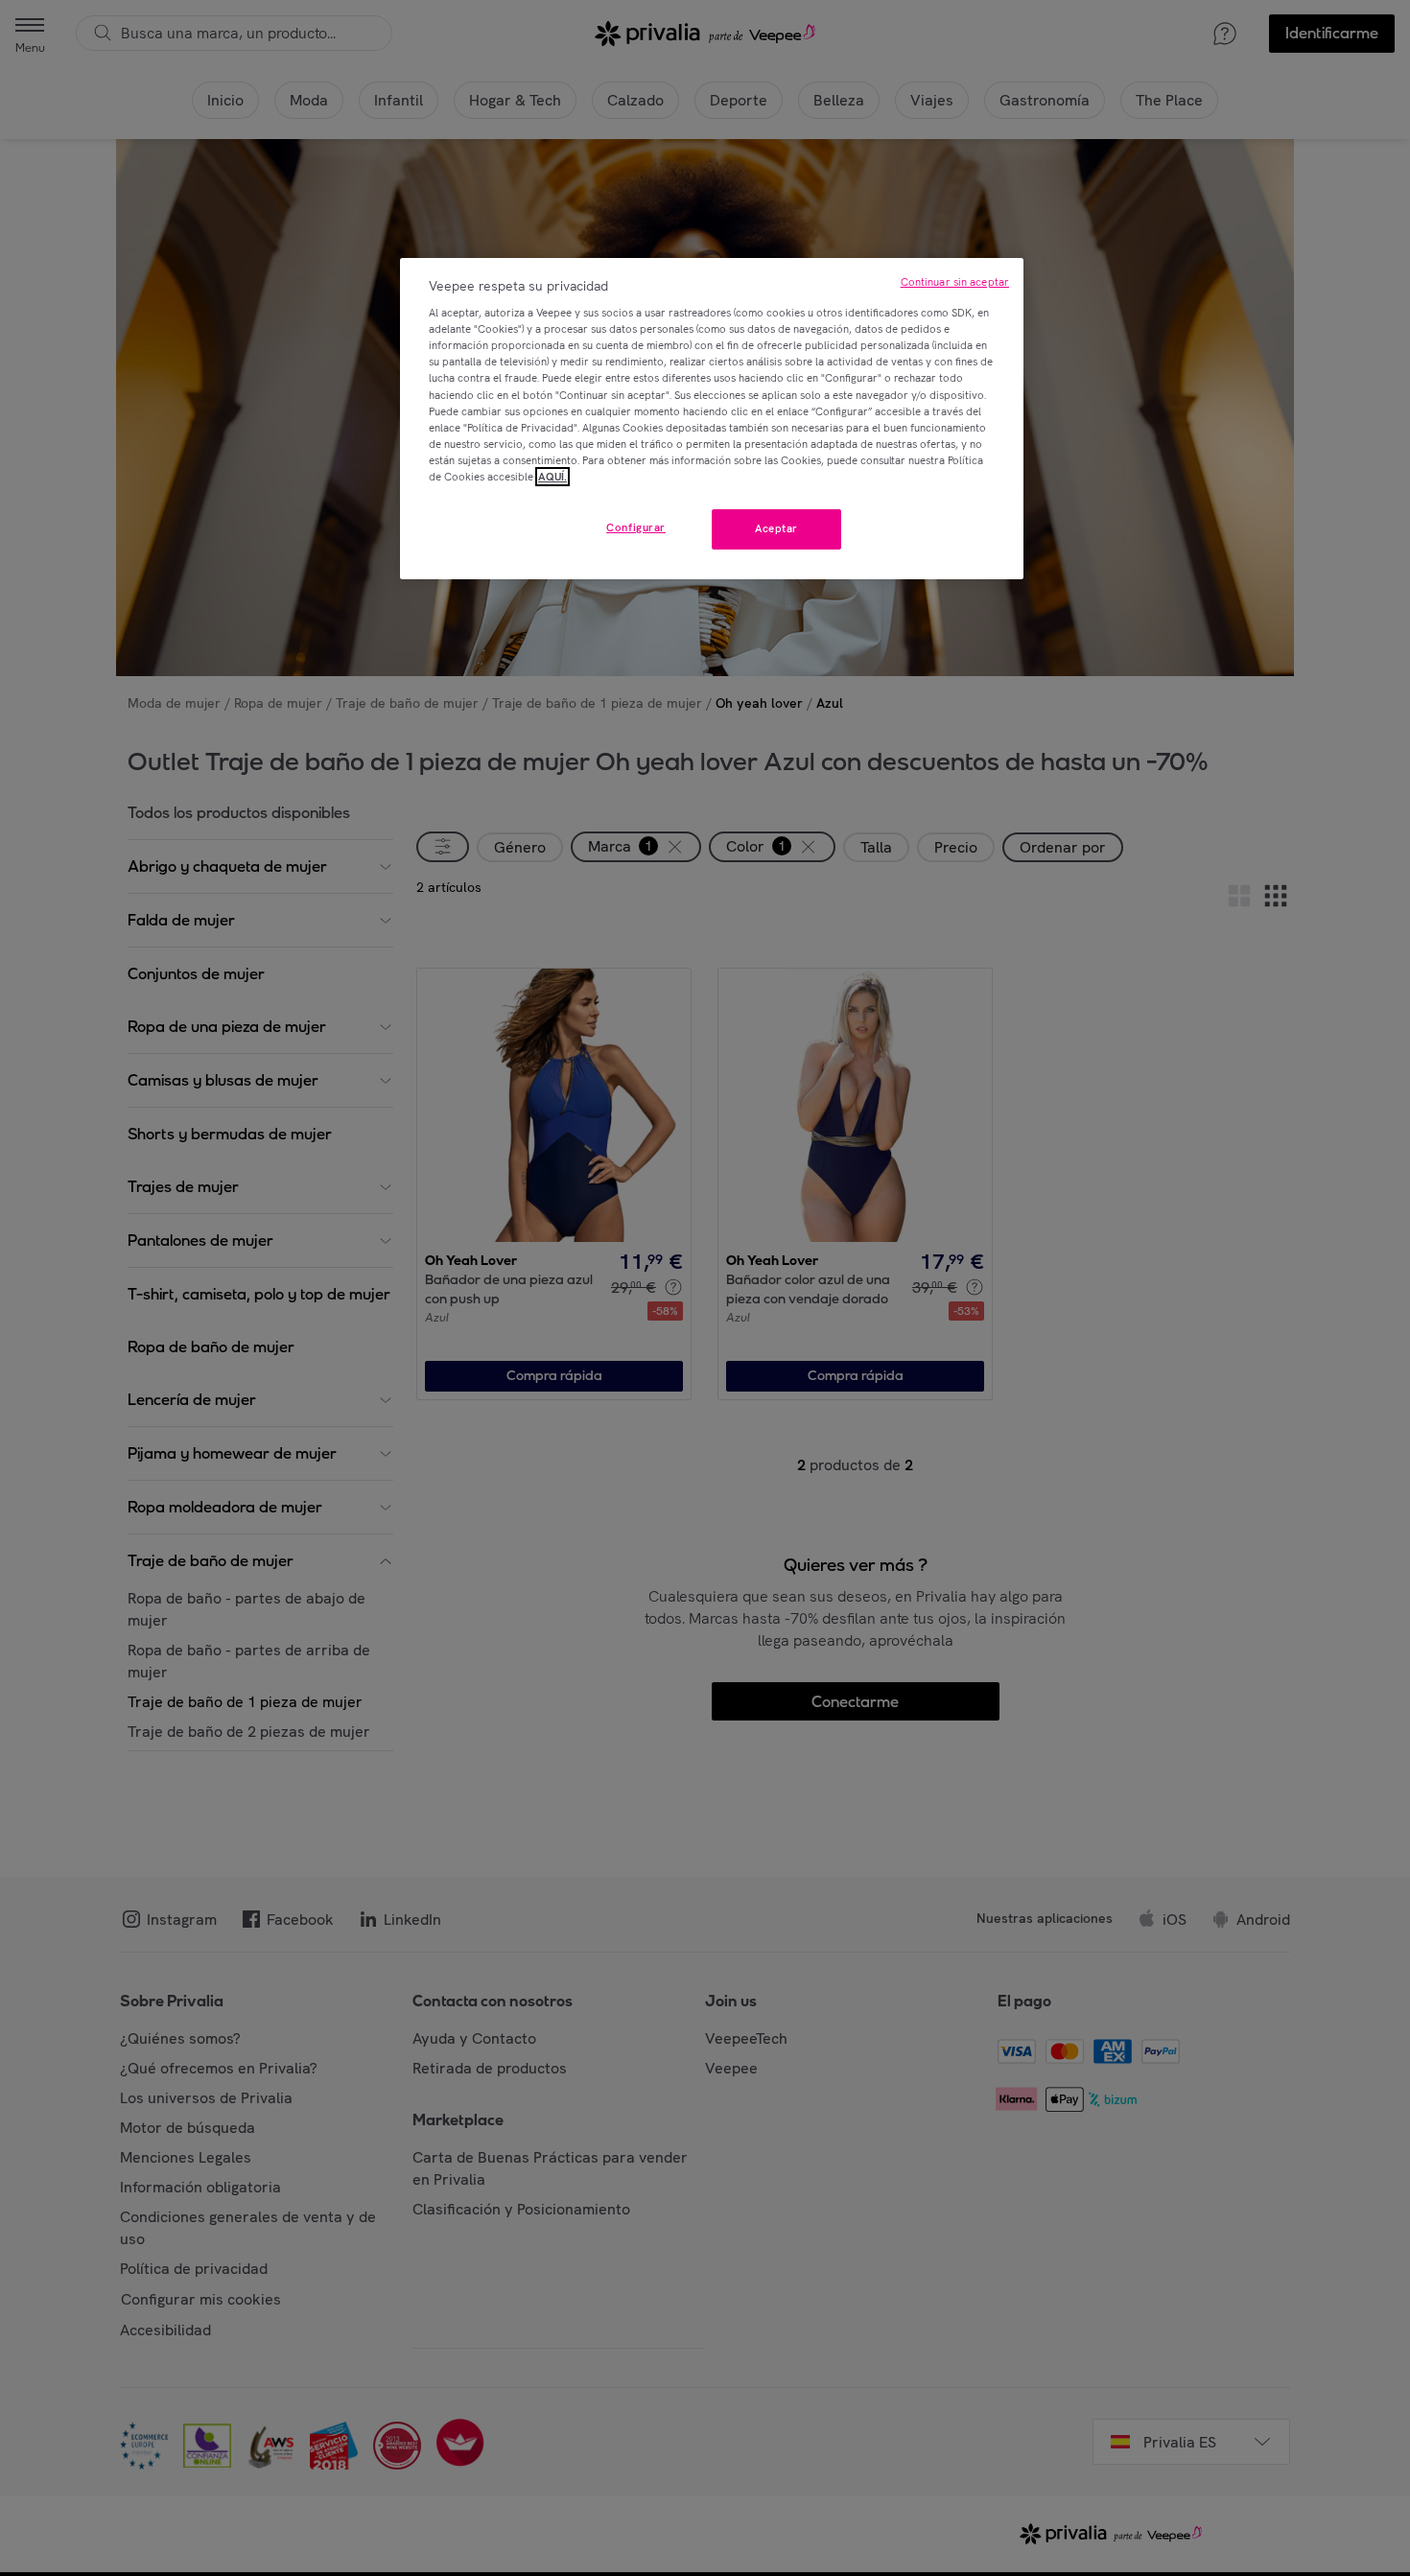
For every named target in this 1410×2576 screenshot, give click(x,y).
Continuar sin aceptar (955, 282)
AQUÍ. (552, 477)
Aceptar (776, 528)
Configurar (636, 527)
